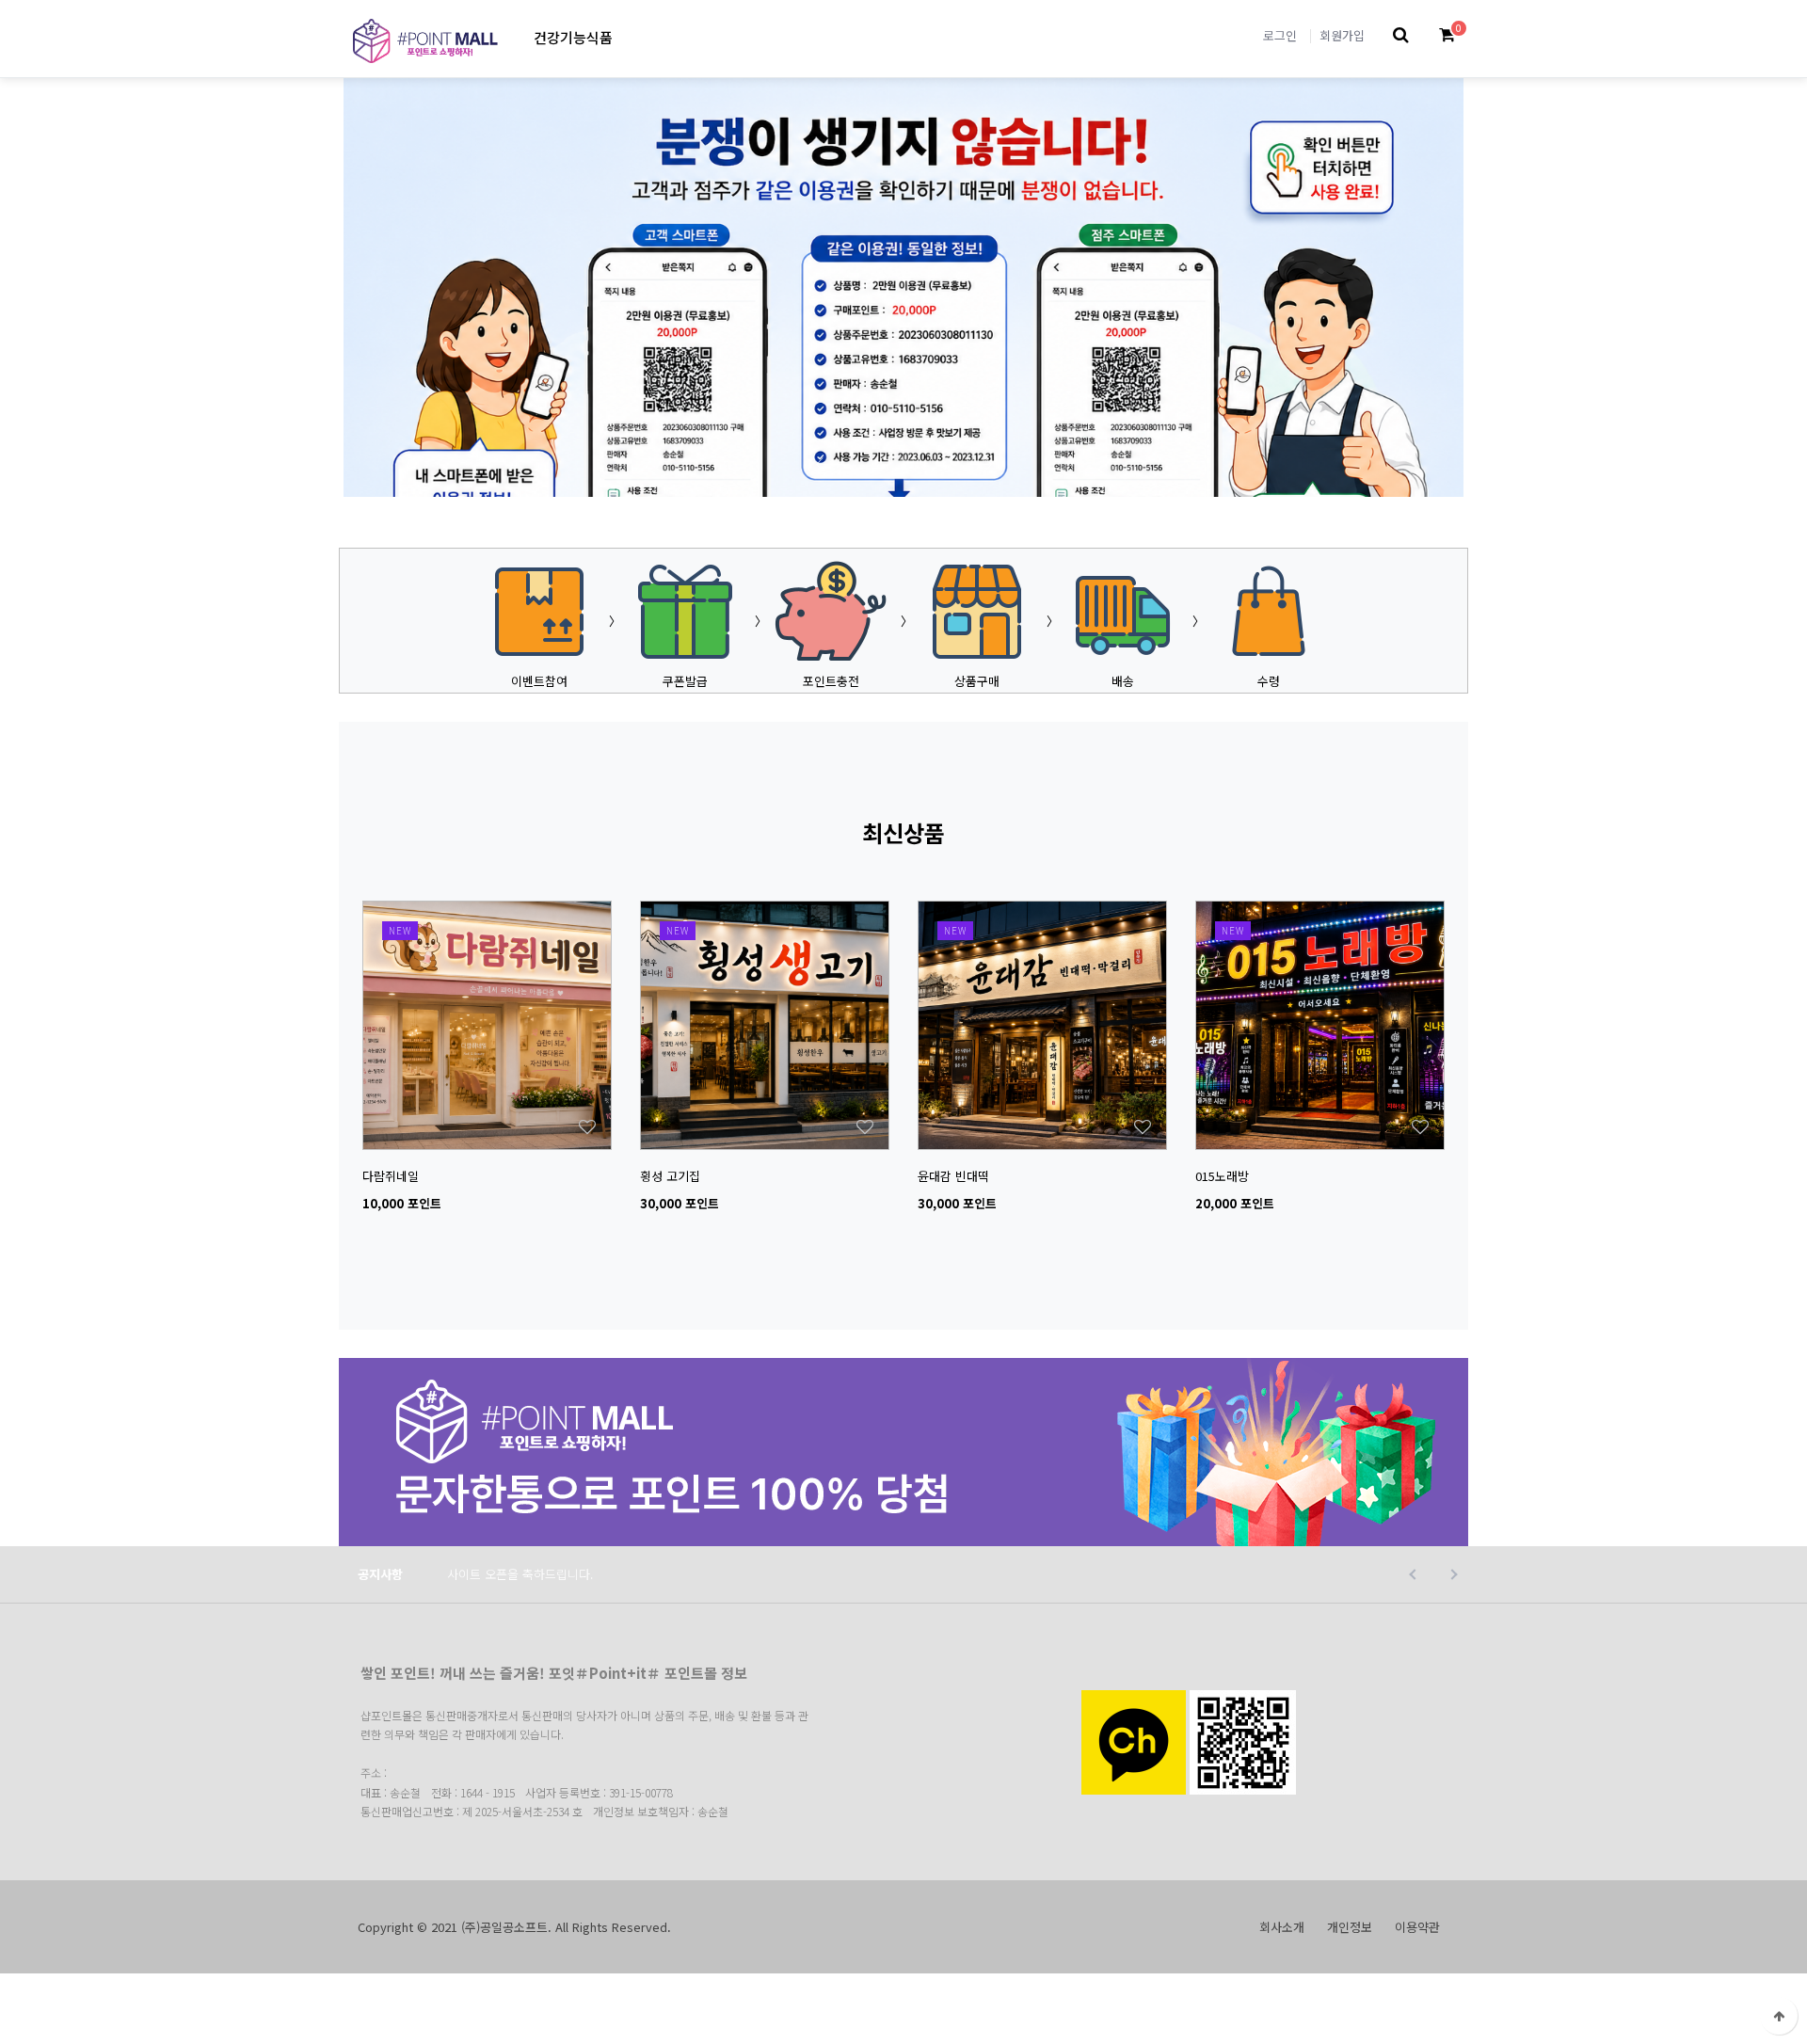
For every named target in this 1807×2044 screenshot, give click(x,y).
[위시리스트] (487, 910)
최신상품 (903, 832)
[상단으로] (1779, 2016)
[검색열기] (1401, 35)
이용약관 (1417, 1927)
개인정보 (1350, 1927)
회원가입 (1342, 35)
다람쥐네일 (391, 1176)
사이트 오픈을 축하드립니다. (520, 1574)
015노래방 (1222, 1176)
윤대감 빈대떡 (953, 1176)
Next (979, 465)
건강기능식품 (573, 37)
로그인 (1280, 35)
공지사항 (380, 1574)
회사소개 (1282, 1927)
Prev (828, 465)
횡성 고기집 (670, 1176)
